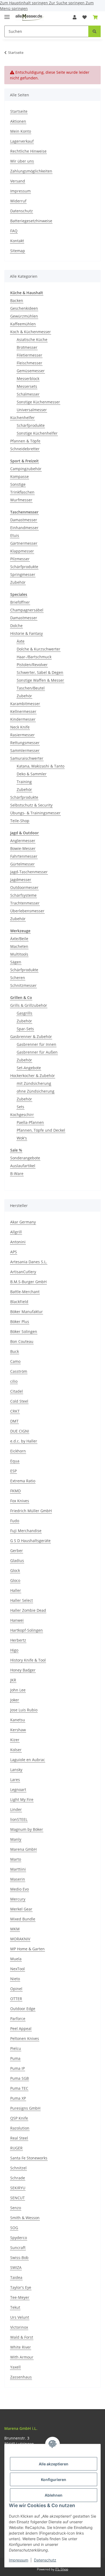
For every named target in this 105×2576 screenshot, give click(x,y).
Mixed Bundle (23, 1919)
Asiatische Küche (32, 339)
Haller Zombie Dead (28, 1610)
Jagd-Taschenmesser (29, 872)
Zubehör (18, 582)
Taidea (16, 2277)
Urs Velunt (20, 2317)
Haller (16, 1590)
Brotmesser (27, 347)
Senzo (16, 2208)
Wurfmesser (21, 500)
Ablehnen (54, 2495)
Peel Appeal (21, 2028)
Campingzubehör (26, 469)
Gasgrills (24, 1013)
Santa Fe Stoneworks (29, 2158)
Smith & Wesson (25, 2218)
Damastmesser (24, 520)
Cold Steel (19, 1401)
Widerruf (18, 201)
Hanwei (17, 1620)
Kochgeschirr (22, 1115)
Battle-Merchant (25, 1292)
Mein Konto (21, 131)
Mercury (18, 1899)
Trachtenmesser (25, 903)
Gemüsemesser (31, 371)
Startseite (19, 111)
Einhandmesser (24, 528)
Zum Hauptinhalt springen (24, 3)
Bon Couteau (22, 1341)
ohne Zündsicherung (36, 1091)
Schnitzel (18, 2168)
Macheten (19, 946)
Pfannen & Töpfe (25, 441)
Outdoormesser (24, 887)
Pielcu (16, 2048)
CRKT (15, 1411)
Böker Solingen (24, 1331)
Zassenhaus (21, 2377)
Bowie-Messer (23, 848)
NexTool (17, 1969)
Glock (15, 1570)
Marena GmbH (23, 1849)
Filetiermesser (29, 355)
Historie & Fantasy (27, 633)
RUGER (16, 2148)
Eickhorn (18, 1451)
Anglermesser (23, 841)
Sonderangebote (25, 1158)
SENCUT (17, 2198)
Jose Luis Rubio (24, 1710)
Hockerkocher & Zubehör (33, 1076)
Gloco (15, 1580)
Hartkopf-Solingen (27, 1630)
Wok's (22, 1138)
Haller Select (22, 1600)
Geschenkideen (24, 308)
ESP (13, 1471)
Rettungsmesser (25, 743)
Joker (15, 1700)
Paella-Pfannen (30, 1122)
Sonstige (18, 484)
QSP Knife (19, 2118)
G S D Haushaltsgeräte (30, 1541)
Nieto (15, 1979)
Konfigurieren (54, 2480)
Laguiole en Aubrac (28, 1760)
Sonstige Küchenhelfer (37, 433)
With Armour (22, 2357)
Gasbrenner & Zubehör (31, 1037)
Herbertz (18, 1640)
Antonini (18, 1242)
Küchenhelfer (22, 418)
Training (24, 782)
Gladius (17, 1560)
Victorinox (19, 2327)
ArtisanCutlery (23, 1272)
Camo (15, 1361)
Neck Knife (20, 727)
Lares (15, 1780)
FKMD (15, 1491)
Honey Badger (23, 1670)
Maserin (18, 1879)
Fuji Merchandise (26, 1531)
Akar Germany (23, 1222)
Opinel (16, 1989)
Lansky (16, 1770)
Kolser (16, 1750)
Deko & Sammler (32, 774)
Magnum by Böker (27, 1829)
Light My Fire (22, 1799)
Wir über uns (22, 161)
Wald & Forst (22, 2337)
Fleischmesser (29, 363)
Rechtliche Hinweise (28, 151)
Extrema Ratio (23, 1481)
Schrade (18, 2178)
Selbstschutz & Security (31, 805)
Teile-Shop (20, 821)
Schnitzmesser (23, 985)
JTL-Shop (62, 2569)
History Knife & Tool (28, 1660)
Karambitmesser (25, 704)
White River (21, 2347)
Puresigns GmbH (25, 2108)
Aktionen (18, 121)
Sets (20, 1107)
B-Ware (17, 1173)
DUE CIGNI (20, 1431)
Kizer (15, 1740)
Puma (15, 2058)
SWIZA (16, 2267)
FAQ (14, 231)
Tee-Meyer (20, 2297)
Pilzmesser (20, 559)
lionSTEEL (19, 1819)
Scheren (18, 978)
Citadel (17, 1391)
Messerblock (28, 379)
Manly (16, 1839)
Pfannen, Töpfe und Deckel (41, 1130)
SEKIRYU (18, 2188)
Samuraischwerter (27, 758)
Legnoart (18, 1790)
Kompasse (20, 476)
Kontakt (17, 241)
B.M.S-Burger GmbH (28, 1282)
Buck (15, 1351)
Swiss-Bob (19, 2257)
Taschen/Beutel (31, 688)
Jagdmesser (21, 880)
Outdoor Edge (23, 2009)
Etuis (15, 535)
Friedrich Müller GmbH (31, 1511)
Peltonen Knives (25, 2038)
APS (14, 1252)
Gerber (17, 1551)
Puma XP (18, 2098)
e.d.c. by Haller (24, 1441)
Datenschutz (45, 2560)
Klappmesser (22, 551)
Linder (16, 1809)
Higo (14, 1650)
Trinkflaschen (22, 492)
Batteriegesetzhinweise (31, 221)
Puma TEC (19, 2088)
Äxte (21, 641)
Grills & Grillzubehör (29, 1005)
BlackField (19, 1302)
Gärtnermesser (24, 543)
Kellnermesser (23, 711)
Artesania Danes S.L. (29, 1262)
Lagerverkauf (22, 141)
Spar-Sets (25, 1029)
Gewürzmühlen (24, 316)
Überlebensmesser (27, 911)
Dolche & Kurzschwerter (38, 649)
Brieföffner (20, 602)
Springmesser (23, 574)
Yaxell (15, 2367)
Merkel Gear (21, 1909)
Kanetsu (18, 1720)
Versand (18, 181)
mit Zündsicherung (34, 1083)
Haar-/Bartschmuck (34, 657)
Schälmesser (28, 394)
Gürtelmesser (22, 864)
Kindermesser (23, 719)
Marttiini (18, 1869)
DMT (14, 1421)
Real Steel (19, 2138)
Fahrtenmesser (24, 856)
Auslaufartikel (23, 1166)
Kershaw (18, 1730)
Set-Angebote (29, 1068)
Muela (16, 1959)
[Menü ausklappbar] (7, 15)
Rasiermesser (22, 735)
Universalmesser (32, 410)
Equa (15, 1461)
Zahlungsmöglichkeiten (31, 171)
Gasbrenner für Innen (36, 1044)
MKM (15, 1929)
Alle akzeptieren (54, 2464)
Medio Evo (20, 1889)
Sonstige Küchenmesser (38, 402)
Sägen (16, 962)
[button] (75, 17)
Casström (19, 1371)
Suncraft (18, 2248)
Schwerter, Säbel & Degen (40, 672)
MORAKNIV (20, 1939)
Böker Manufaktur (27, 1312)
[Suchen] (94, 31)
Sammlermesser (25, 750)
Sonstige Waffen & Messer (40, 680)
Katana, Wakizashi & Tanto (41, 766)
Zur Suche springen (67, 3)
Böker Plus (20, 1322)
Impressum (19, 2560)
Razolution (20, 2128)
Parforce (18, 2019)
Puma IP (17, 2068)
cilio (14, 1381)
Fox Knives (20, 1501)
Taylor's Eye (21, 2287)
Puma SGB (20, 2078)
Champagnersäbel (27, 610)
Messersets (27, 386)
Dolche (16, 626)
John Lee (18, 1690)
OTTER (16, 1999)
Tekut (15, 2307)
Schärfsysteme (23, 895)
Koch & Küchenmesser (31, 332)
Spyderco (19, 2238)
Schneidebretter (25, 449)
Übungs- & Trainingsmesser (35, 813)
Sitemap (18, 251)
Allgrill (16, 1232)
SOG (14, 2228)
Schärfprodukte (31, 425)
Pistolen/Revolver (32, 665)
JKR (13, 1680)
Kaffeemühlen (23, 324)
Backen (17, 300)
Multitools (19, 954)
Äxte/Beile (19, 939)
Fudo (15, 1521)
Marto (16, 1859)
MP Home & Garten (27, 1949)
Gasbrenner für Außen (37, 1052)
